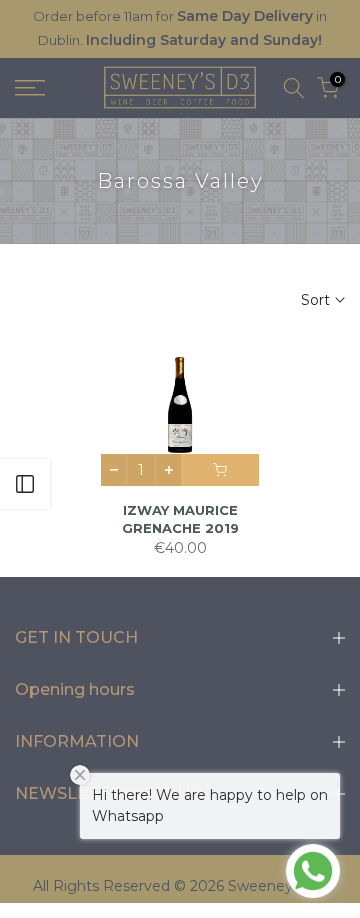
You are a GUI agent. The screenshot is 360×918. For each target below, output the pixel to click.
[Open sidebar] (25, 484)
